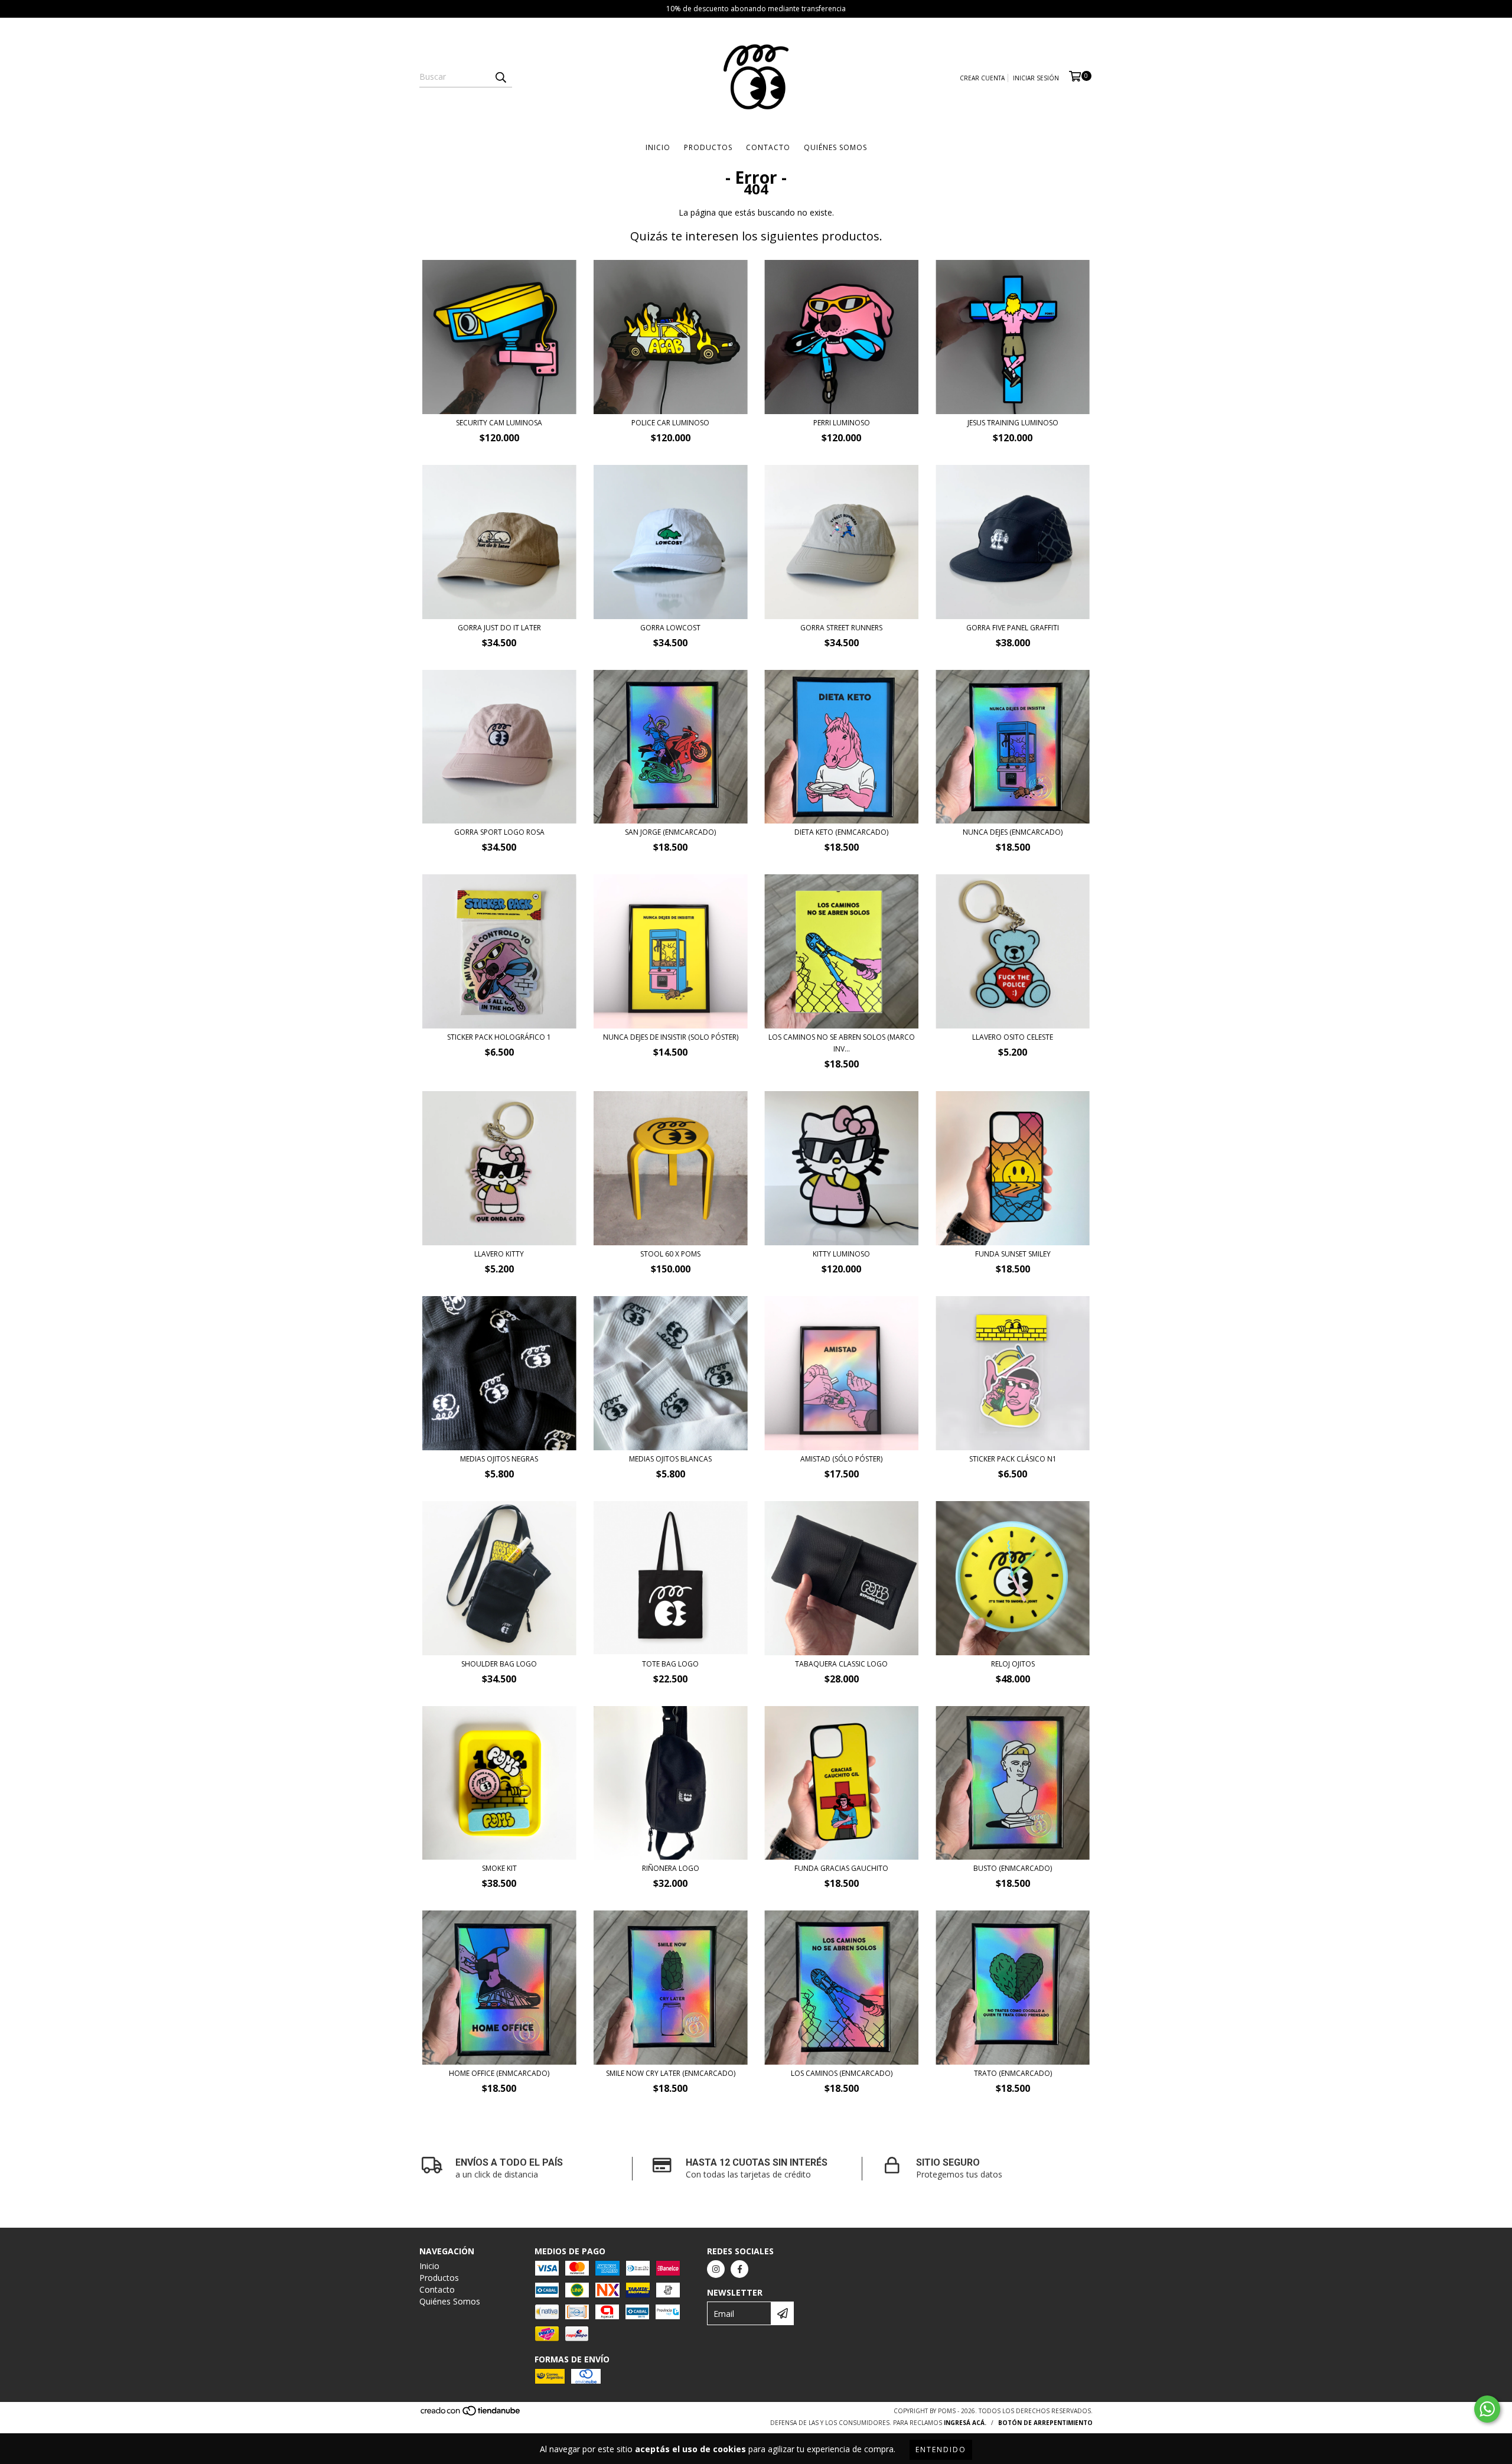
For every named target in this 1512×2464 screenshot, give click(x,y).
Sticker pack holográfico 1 (499, 1037)
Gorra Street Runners (841, 628)
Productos (708, 147)
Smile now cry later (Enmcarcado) (671, 2073)
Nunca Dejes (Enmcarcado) (1013, 832)
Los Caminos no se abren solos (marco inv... (842, 1043)
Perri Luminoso (842, 423)
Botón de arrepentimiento (1045, 2423)
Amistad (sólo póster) (841, 1459)
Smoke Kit (499, 1868)
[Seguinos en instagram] (716, 2269)
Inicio (658, 147)
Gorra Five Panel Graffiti (1013, 628)
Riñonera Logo (671, 1868)
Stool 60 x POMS (670, 1254)
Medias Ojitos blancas (670, 1459)
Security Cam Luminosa (499, 423)
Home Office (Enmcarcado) (499, 2073)
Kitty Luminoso (841, 1254)
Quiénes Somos (835, 147)
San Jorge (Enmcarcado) (670, 832)
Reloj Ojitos (1013, 1664)
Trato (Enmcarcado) (1013, 2073)
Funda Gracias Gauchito (841, 1868)
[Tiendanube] (471, 2414)
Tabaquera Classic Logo (841, 1664)
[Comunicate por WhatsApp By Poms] (1487, 2409)
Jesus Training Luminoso (1013, 423)
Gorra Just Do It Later (499, 628)
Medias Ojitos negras (499, 1459)
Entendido (941, 2450)
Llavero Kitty (499, 1254)
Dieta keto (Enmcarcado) (841, 832)
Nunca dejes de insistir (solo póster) (671, 1037)
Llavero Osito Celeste (1013, 1037)
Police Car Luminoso (670, 423)
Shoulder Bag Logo (499, 1664)
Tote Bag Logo (670, 1664)
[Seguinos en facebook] (739, 2269)
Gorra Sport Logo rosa (499, 832)
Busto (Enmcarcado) (1013, 1868)
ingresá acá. (965, 2423)
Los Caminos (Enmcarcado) (842, 2073)
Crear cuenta (982, 78)
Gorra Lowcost (670, 628)
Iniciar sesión (1036, 78)
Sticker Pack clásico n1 (1013, 1459)
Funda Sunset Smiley (1013, 1254)
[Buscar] (500, 77)
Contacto (768, 147)
